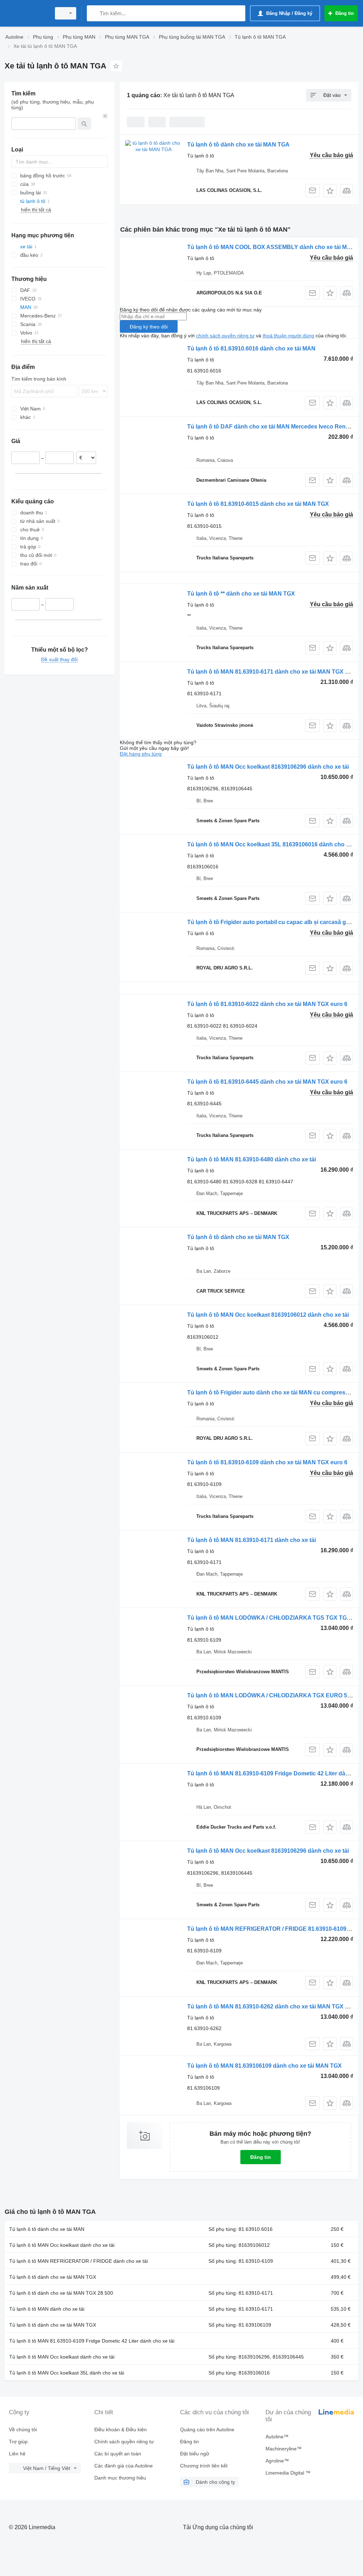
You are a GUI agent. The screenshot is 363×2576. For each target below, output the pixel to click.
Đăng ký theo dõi (149, 327)
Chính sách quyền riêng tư (124, 2442)
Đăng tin (261, 2157)
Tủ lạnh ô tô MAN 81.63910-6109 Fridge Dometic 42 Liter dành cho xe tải (92, 2341)
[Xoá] (105, 116)
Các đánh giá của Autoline (124, 2466)
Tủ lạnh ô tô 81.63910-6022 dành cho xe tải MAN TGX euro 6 (267, 1004)
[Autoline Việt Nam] (27, 13)
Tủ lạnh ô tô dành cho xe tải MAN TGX (238, 1237)
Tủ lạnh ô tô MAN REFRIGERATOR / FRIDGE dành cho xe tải (79, 2261)
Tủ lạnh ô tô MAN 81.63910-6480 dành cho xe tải (252, 1159)
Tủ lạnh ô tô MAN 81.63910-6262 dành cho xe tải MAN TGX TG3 (272, 2006)
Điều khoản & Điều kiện (121, 2429)
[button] (330, 191)
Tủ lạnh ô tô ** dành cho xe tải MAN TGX (241, 594)
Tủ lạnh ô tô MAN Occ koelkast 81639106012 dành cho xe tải (268, 1315)
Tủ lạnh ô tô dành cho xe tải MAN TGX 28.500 (61, 2293)
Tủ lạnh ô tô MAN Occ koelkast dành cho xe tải (62, 2245)
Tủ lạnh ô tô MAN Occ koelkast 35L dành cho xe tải (67, 2373)
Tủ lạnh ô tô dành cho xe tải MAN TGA (238, 145)
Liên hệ (17, 2454)
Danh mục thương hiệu (120, 2478)
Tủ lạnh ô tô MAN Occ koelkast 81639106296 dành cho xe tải (268, 767)
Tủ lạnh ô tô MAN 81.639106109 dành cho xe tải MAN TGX (264, 2066)
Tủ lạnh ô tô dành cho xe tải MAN (47, 2229)
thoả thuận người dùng (288, 336)
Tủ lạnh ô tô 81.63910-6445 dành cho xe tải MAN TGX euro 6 (267, 1082)
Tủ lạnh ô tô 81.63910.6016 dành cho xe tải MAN (251, 349)
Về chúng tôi (23, 2429)
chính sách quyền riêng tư (225, 336)
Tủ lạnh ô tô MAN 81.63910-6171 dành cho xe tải (252, 1540)
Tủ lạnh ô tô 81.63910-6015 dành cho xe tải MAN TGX (258, 504)
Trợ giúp (18, 2442)
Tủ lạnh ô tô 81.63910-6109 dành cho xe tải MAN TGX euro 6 (267, 1462)
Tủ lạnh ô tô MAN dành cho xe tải (47, 2309)
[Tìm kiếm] (94, 13)
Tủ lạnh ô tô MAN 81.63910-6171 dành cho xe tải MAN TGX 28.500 (275, 672)
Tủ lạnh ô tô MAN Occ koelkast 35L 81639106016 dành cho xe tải (274, 844)
